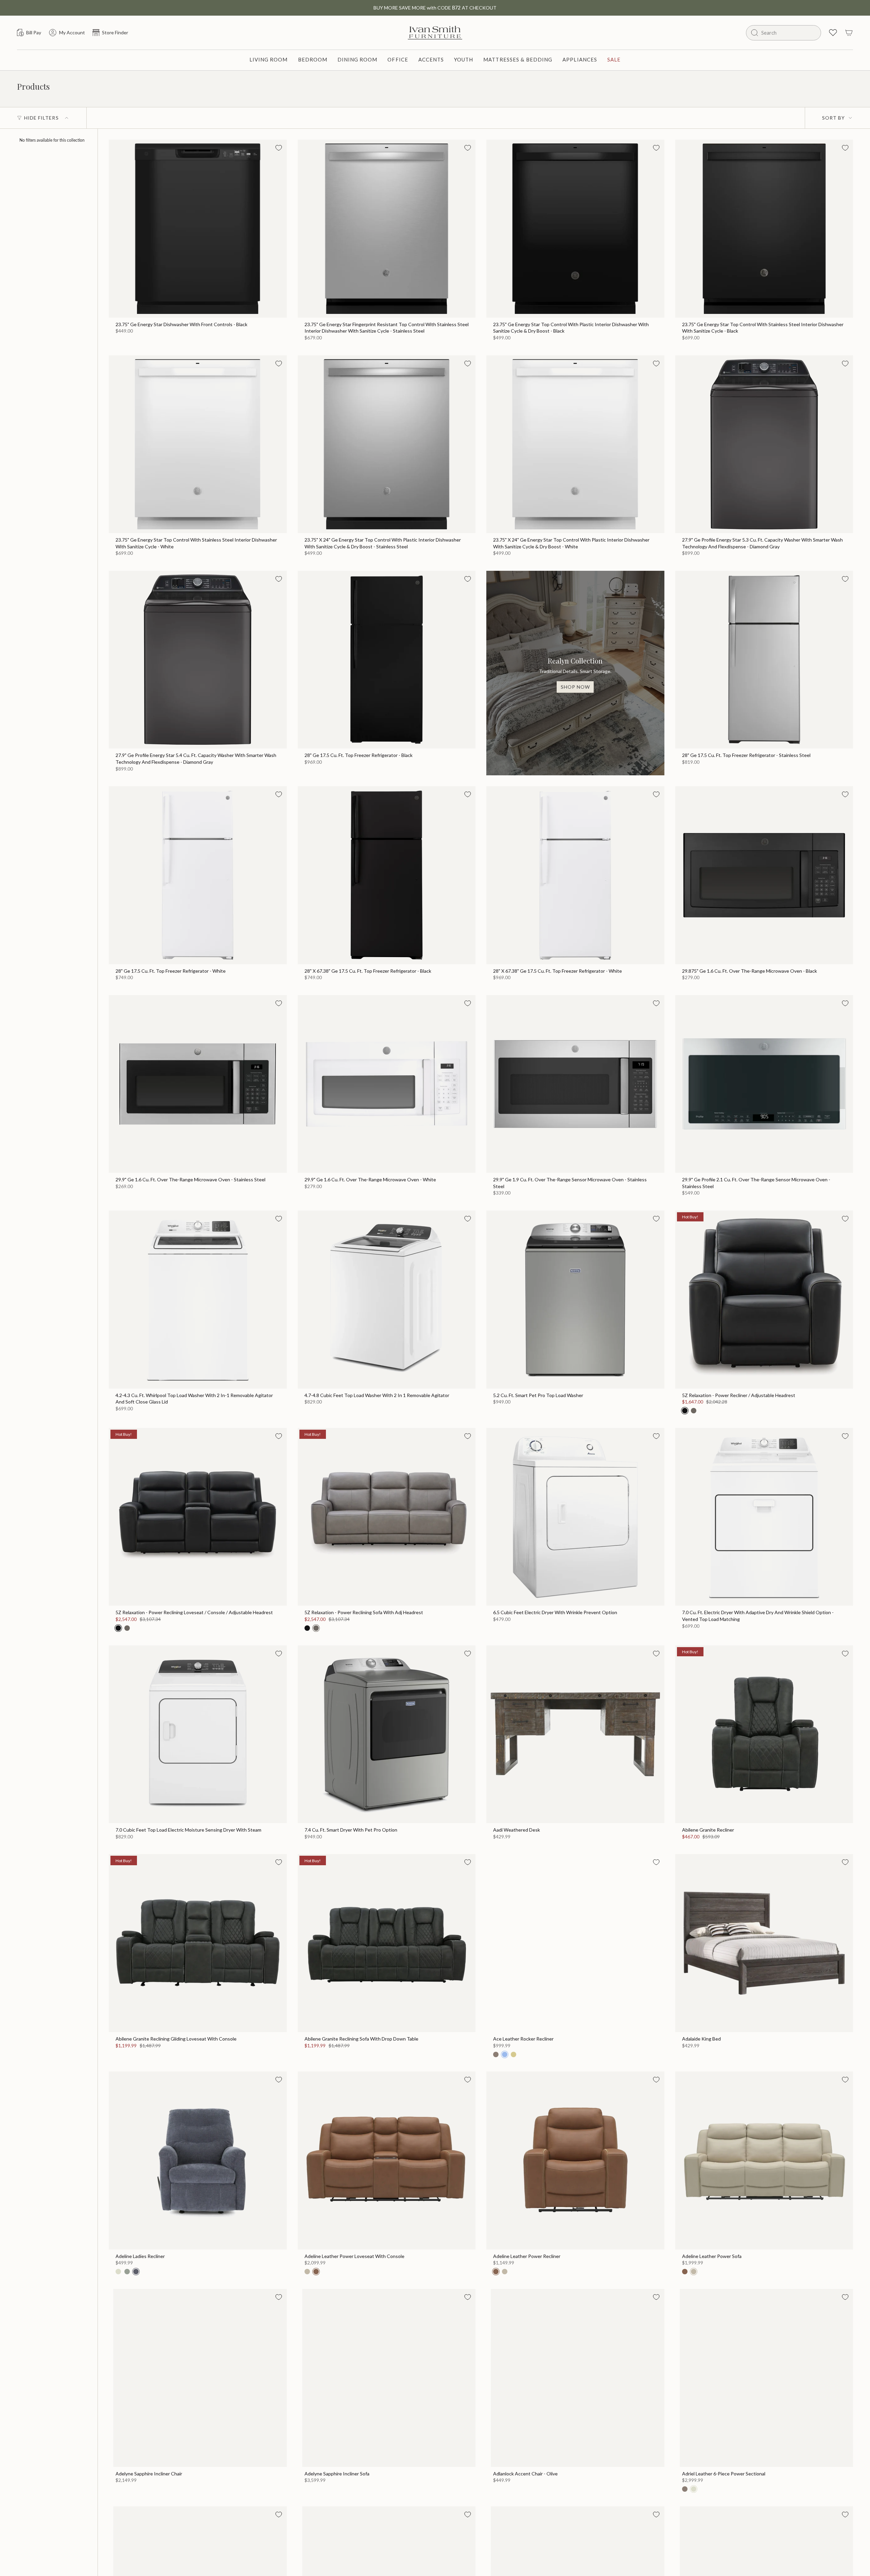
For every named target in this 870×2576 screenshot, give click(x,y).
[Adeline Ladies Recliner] (198, 2160)
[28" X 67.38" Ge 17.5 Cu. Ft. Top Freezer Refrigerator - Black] (387, 875)
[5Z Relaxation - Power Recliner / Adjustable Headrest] (764, 1300)
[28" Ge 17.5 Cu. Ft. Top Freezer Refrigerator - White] (198, 875)
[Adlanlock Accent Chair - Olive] (575, 2378)
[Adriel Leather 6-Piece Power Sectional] (764, 2378)
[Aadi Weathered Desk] (575, 1734)
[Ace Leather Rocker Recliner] (575, 1943)
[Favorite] (279, 148)
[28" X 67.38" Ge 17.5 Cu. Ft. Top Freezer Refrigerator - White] (575, 875)
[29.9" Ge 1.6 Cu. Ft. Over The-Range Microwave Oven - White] (387, 1084)
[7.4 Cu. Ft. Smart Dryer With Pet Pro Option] (387, 1734)
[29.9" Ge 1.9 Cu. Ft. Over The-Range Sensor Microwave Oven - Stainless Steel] (575, 1084)
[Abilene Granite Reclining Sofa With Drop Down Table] (387, 1943)
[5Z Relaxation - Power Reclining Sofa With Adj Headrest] (387, 1517)
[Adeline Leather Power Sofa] (764, 2160)
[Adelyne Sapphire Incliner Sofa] (387, 2378)
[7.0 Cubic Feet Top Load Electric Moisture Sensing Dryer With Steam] (198, 1734)
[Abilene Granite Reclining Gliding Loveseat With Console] (198, 1943)
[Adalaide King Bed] (764, 1943)
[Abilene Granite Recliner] (764, 1734)
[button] (269, 60)
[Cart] (849, 33)
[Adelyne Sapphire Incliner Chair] (198, 2378)
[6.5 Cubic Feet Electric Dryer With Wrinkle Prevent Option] (575, 1517)
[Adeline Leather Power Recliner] (575, 2160)
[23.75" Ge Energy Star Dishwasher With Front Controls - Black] (198, 229)
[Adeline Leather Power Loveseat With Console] (387, 2160)
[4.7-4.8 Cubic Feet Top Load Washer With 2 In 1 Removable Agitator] (387, 1300)
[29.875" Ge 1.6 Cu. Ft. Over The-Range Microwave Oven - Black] (764, 875)
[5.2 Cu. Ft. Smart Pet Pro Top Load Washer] (575, 1300)
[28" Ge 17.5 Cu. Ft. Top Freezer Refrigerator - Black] (387, 660)
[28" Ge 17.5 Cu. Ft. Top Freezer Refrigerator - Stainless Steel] (764, 660)
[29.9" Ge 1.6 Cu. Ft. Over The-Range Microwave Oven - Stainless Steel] (198, 1084)
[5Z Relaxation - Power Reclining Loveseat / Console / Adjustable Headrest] (198, 1517)
